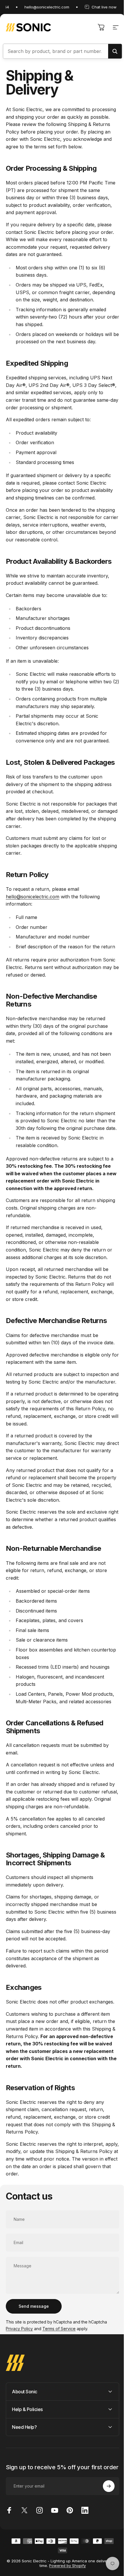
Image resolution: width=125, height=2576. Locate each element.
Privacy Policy (19, 2329)
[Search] (115, 51)
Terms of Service (59, 2329)
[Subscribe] (104, 2529)
